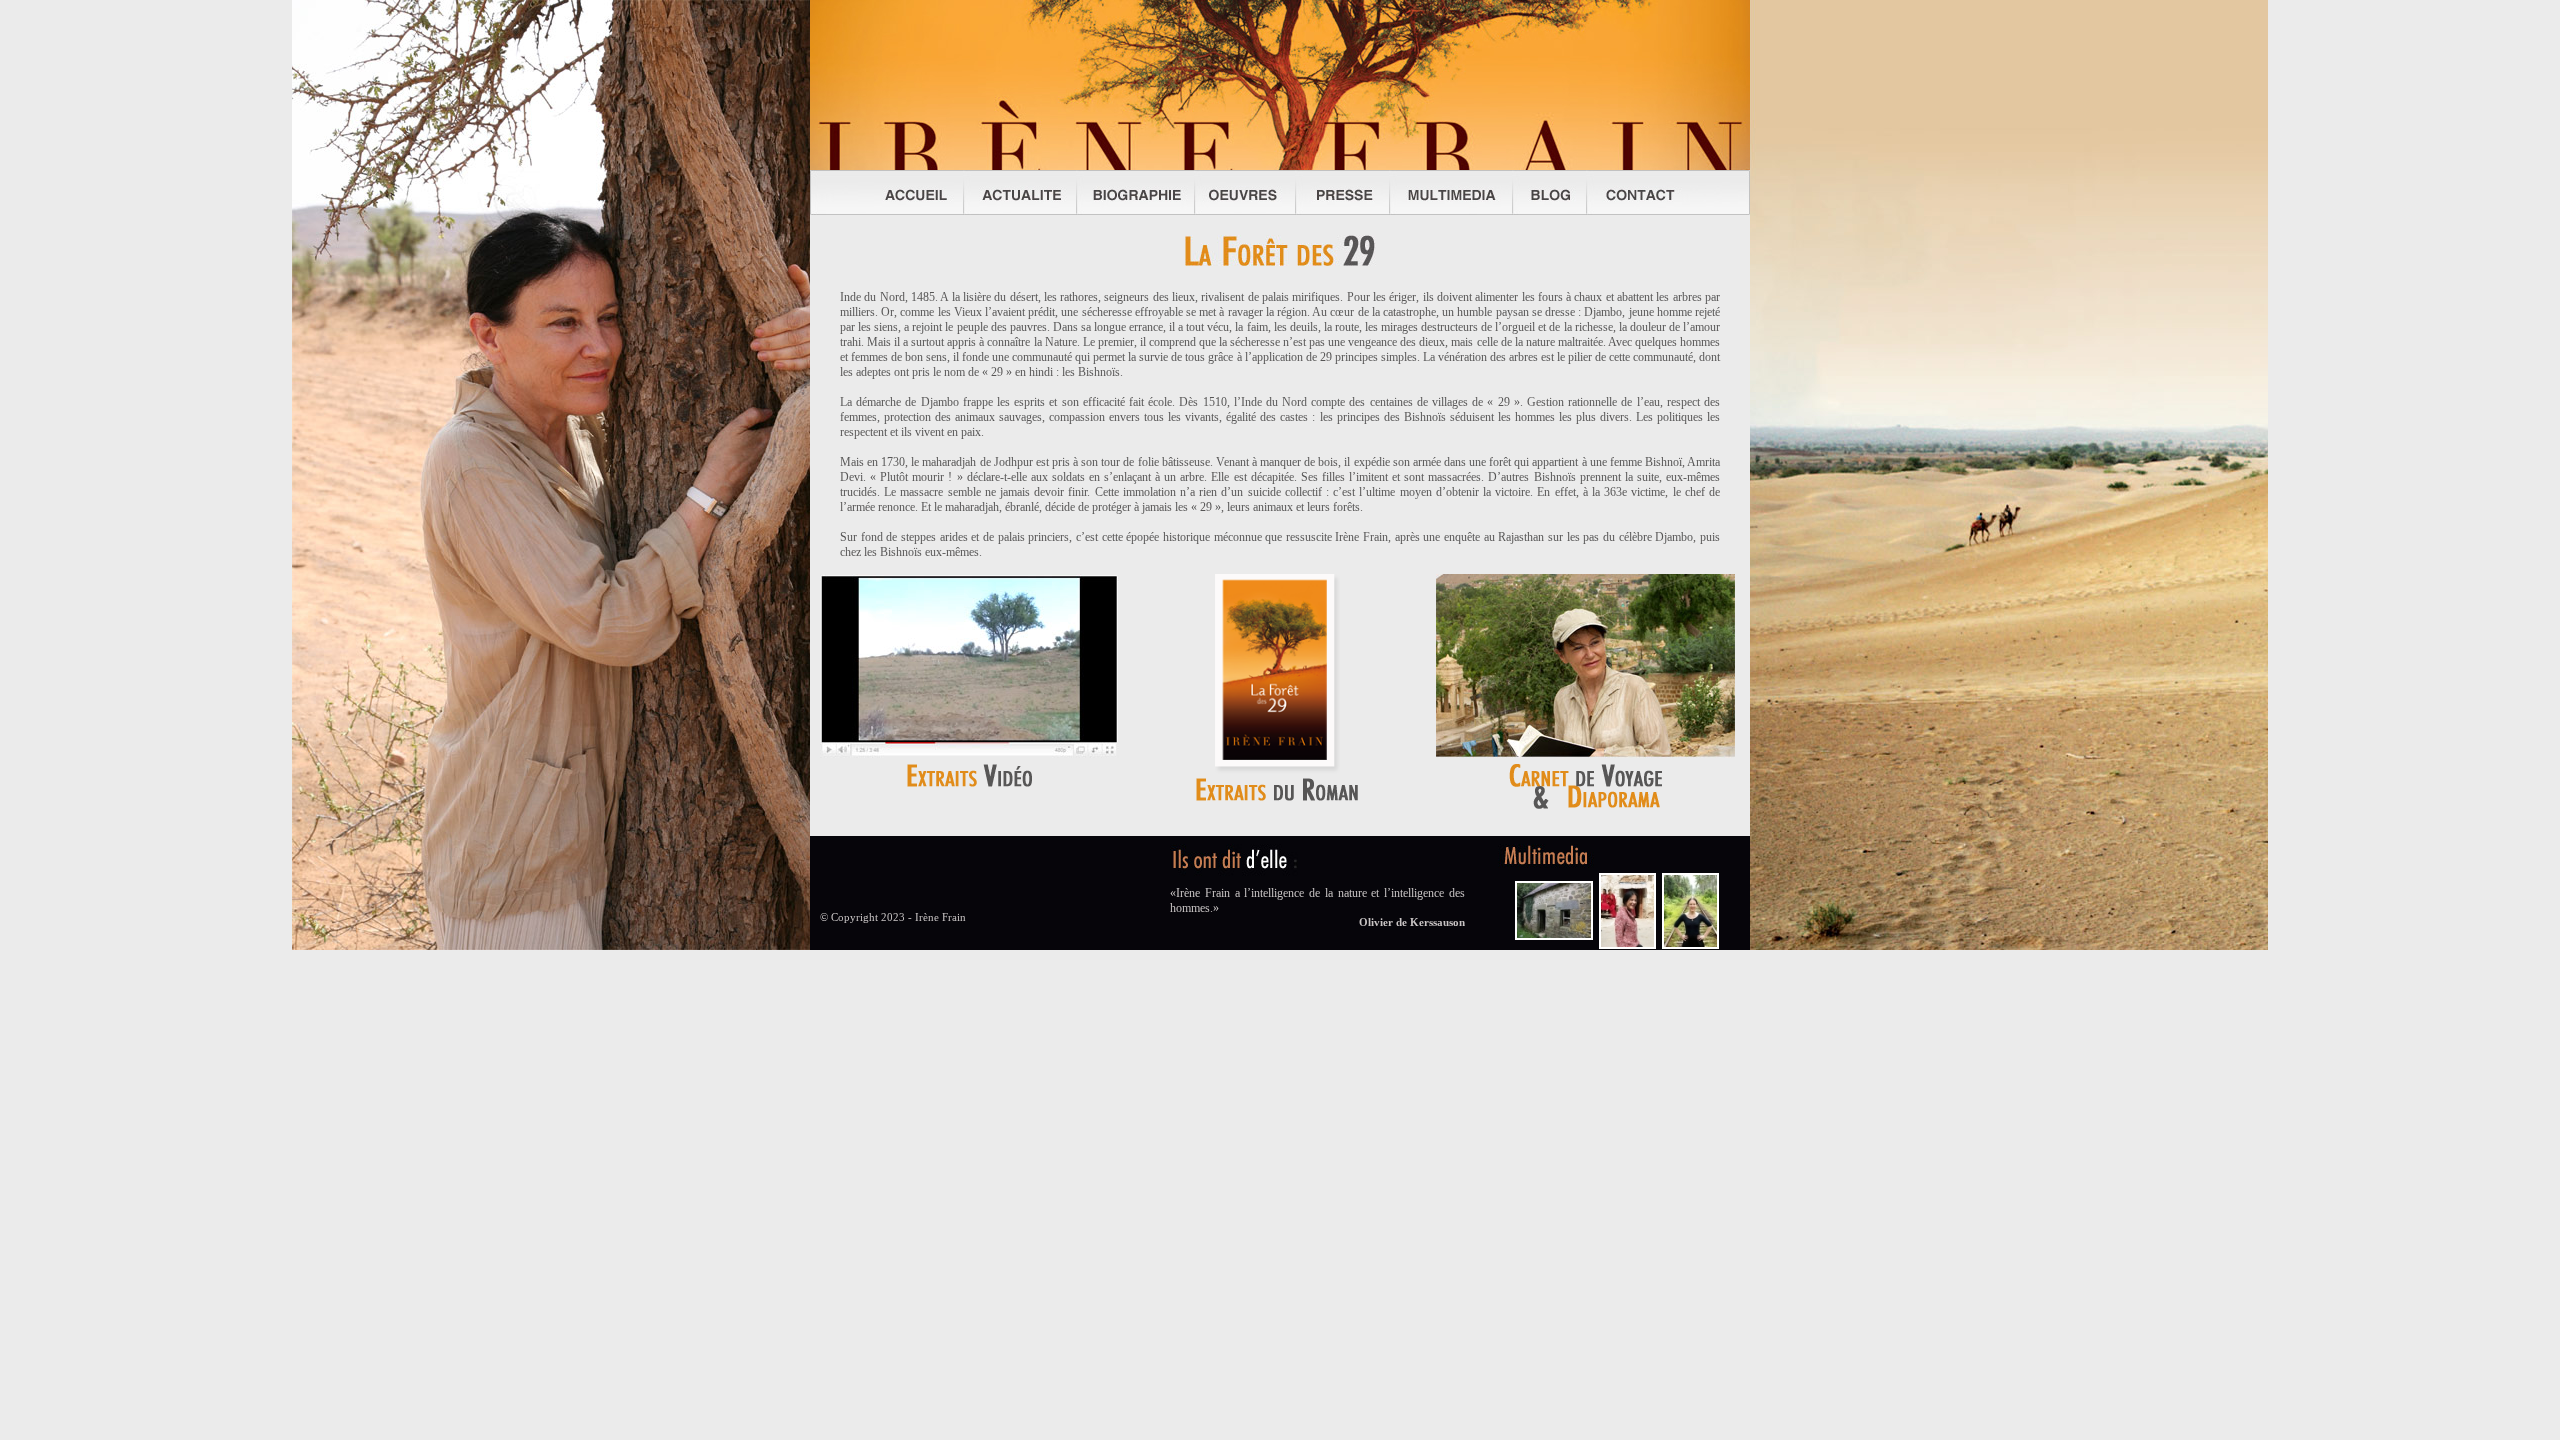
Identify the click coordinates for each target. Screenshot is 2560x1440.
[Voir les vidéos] (969, 756)
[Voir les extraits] (1277, 770)
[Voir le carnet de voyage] (1585, 756)
